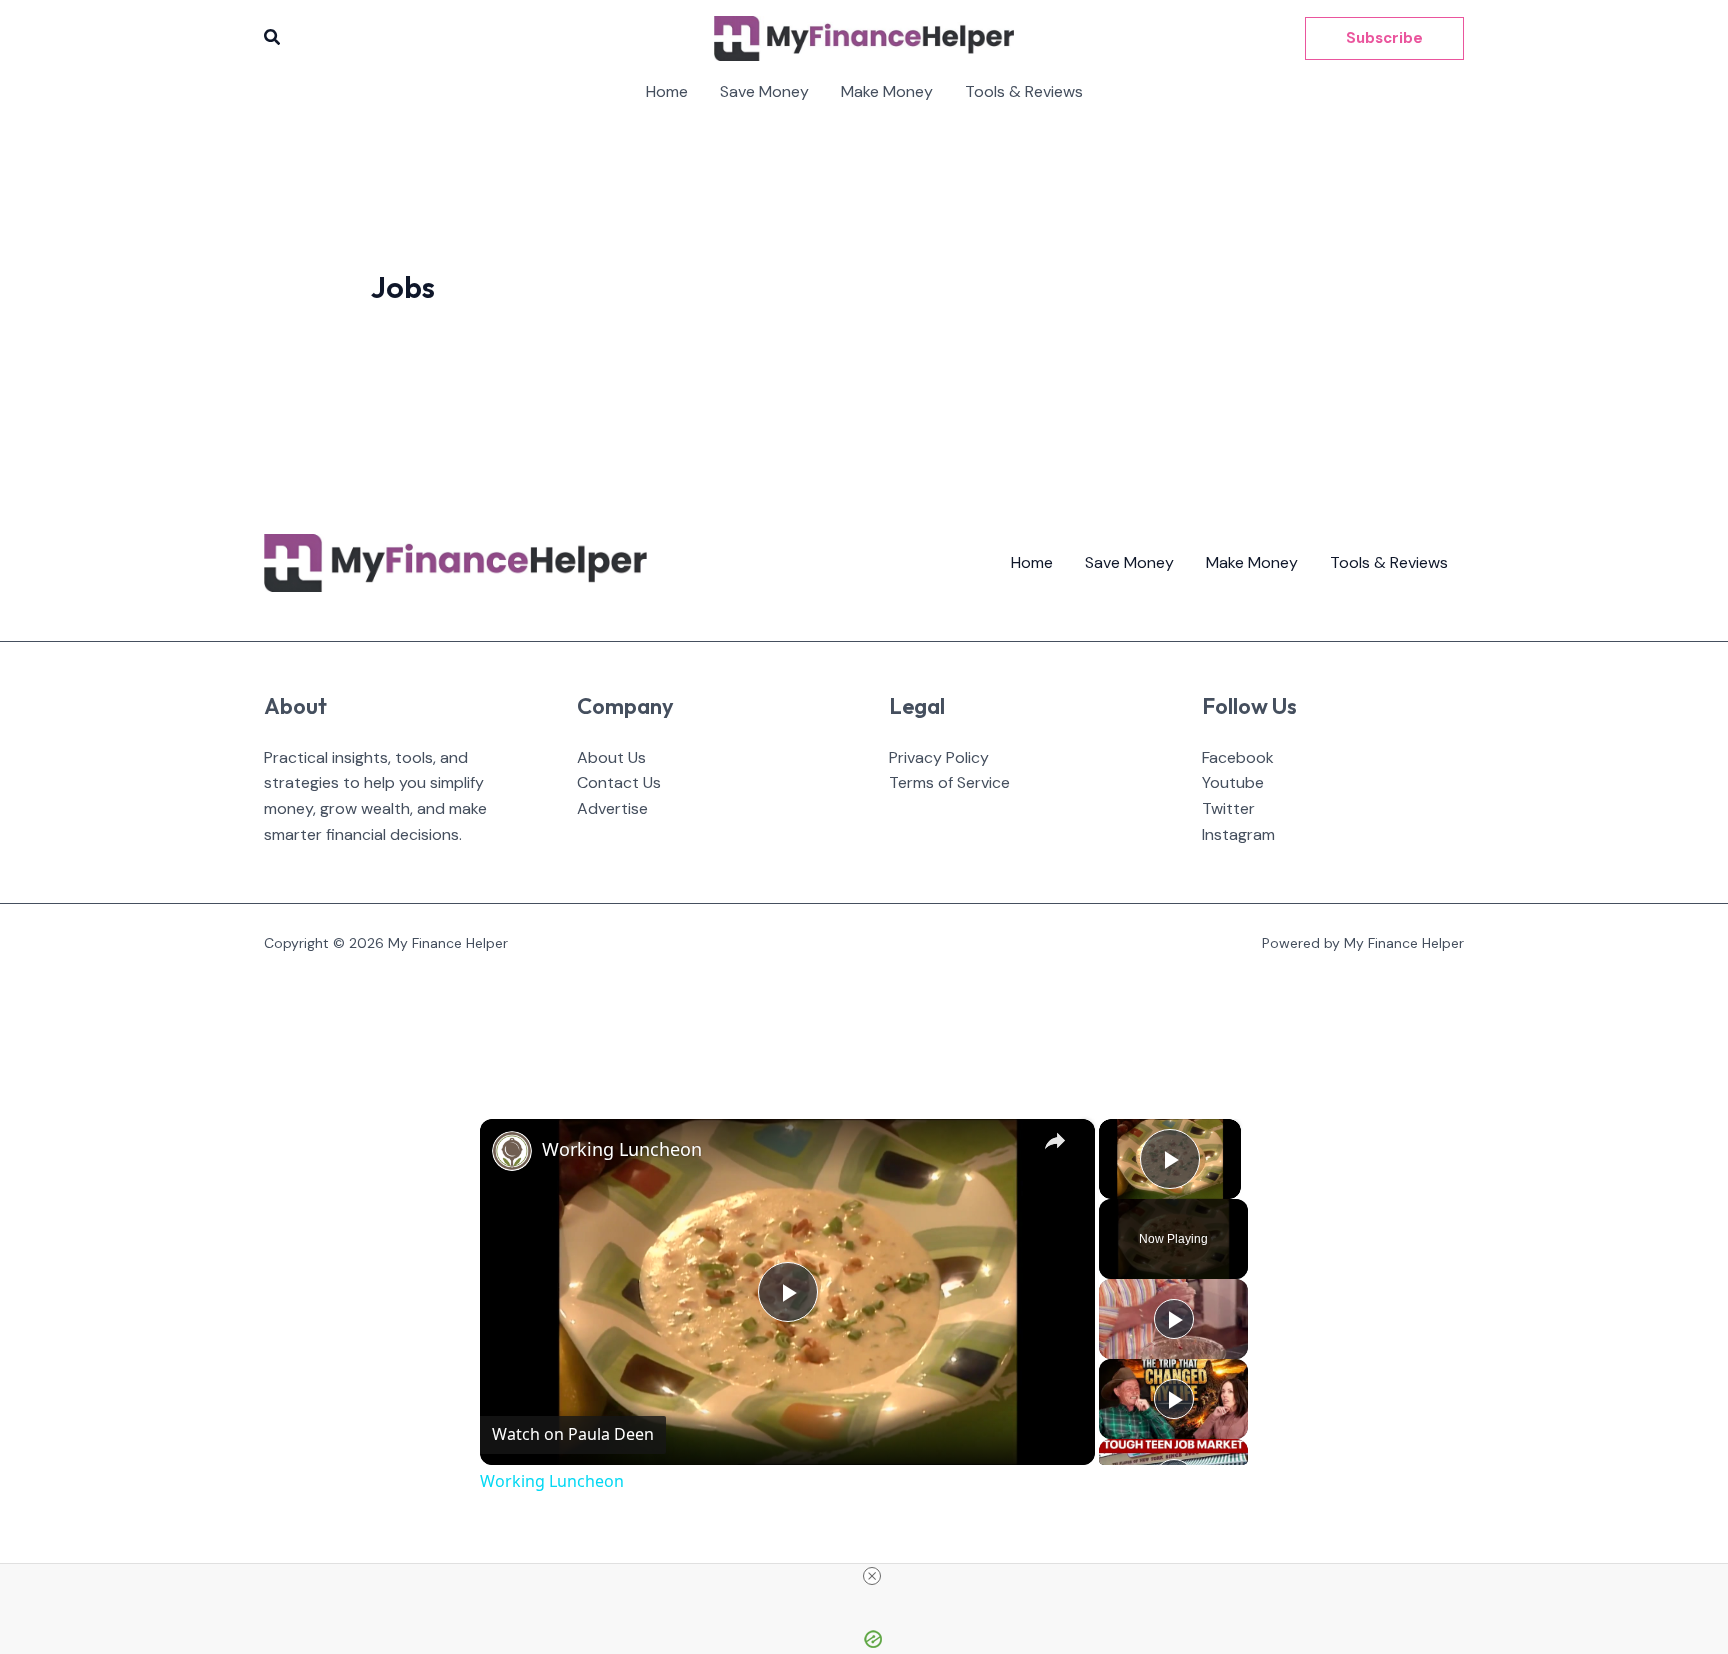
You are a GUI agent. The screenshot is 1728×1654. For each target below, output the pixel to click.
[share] (1055, 1141)
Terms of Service (949, 782)
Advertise (612, 808)
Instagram (1238, 834)
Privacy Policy (939, 757)
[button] (273, 38)
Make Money (887, 91)
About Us (611, 757)
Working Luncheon (622, 1149)
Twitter (1228, 808)
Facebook (1238, 757)
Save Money (764, 91)
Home (667, 91)
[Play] (1174, 1319)
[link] (512, 1151)
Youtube (1233, 782)
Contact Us (619, 782)
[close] (872, 1576)
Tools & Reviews (1024, 91)
